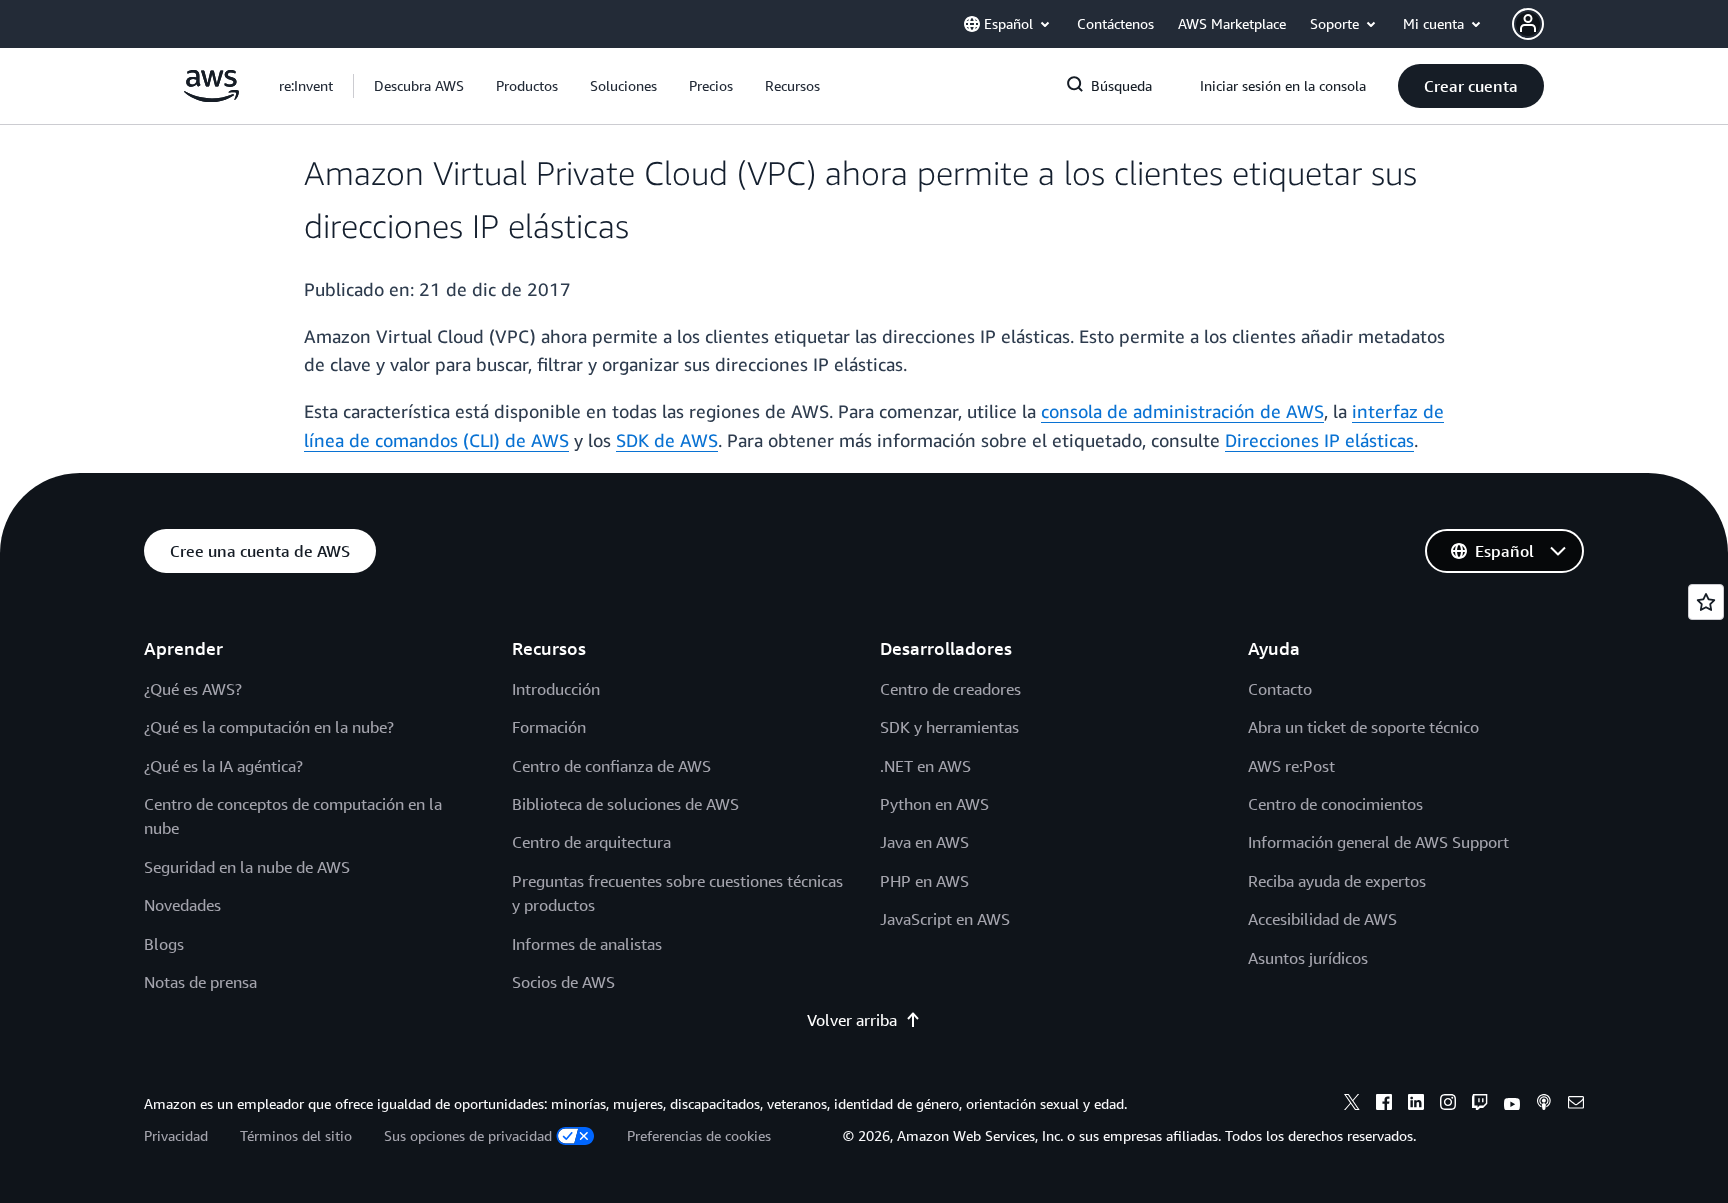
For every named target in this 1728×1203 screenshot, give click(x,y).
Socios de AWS (563, 982)
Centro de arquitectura (591, 842)
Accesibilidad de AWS (1322, 919)
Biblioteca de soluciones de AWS (625, 804)
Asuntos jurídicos (1308, 958)
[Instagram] (1448, 1105)
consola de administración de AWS (1182, 411)
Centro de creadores (950, 689)
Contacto (1280, 689)
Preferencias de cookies (699, 1135)
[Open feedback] (1706, 602)
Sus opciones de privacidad (468, 1135)
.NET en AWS (925, 766)
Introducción (556, 689)
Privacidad (176, 1135)
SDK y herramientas (949, 727)
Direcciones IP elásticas (1319, 440)
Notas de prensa (200, 982)
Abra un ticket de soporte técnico (1363, 727)
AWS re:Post (1291, 766)
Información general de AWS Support (1378, 842)
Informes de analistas (587, 944)
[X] (1352, 1105)
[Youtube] (1512, 1105)
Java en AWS (924, 842)
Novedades (182, 905)
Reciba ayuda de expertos (1337, 881)
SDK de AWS (667, 440)
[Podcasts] (1544, 1105)
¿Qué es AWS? (193, 689)
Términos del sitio (296, 1135)
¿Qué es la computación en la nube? (269, 727)
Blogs (164, 944)
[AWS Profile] (1528, 24)
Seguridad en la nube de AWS (247, 867)
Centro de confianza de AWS (611, 766)
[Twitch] (1480, 1105)
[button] (419, 86)
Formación (549, 727)
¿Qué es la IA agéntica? (223, 766)
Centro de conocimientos (1335, 804)
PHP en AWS (924, 881)
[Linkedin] (1416, 1105)
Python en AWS (934, 804)
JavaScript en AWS (945, 919)
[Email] (1576, 1105)
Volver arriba (852, 1020)
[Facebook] (1384, 1105)
